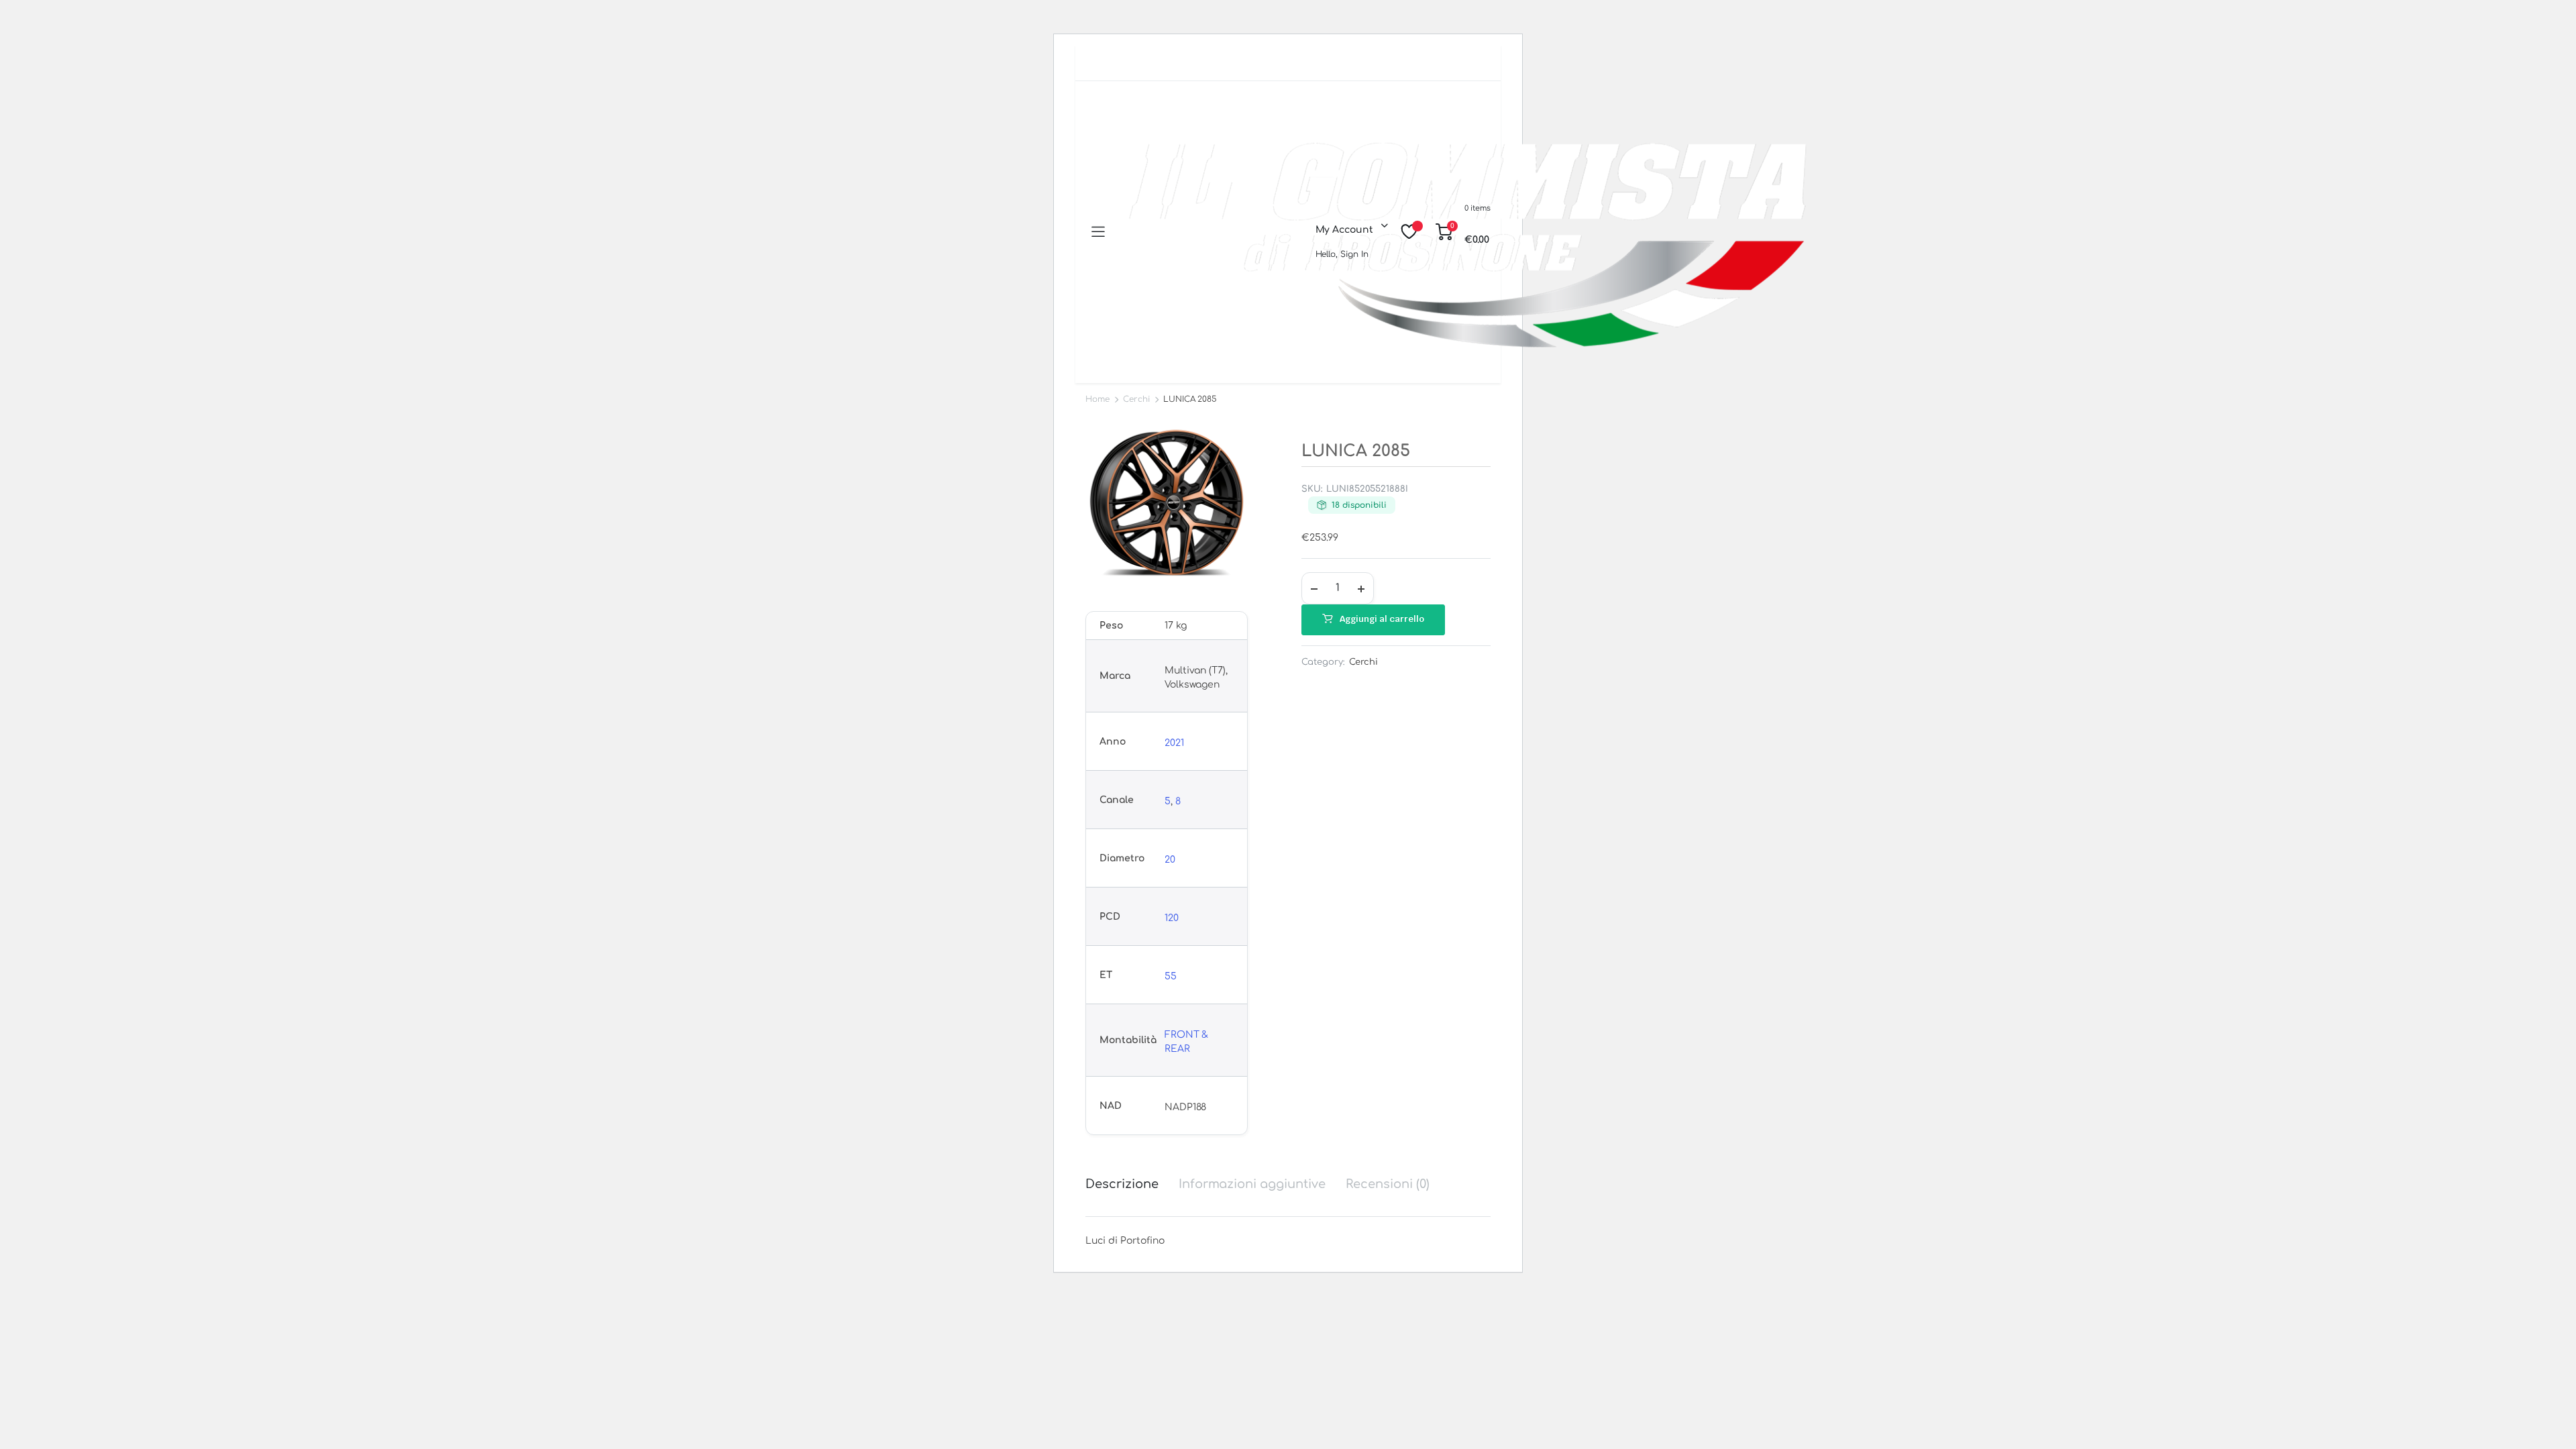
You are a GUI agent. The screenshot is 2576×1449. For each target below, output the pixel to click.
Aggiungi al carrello (1382, 619)
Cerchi (1136, 399)
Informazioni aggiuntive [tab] (1252, 1184)
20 (1170, 860)
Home (1097, 399)
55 (1171, 976)
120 (1172, 918)
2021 (1174, 743)
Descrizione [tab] (1122, 1184)
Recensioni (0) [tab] (1388, 1184)
